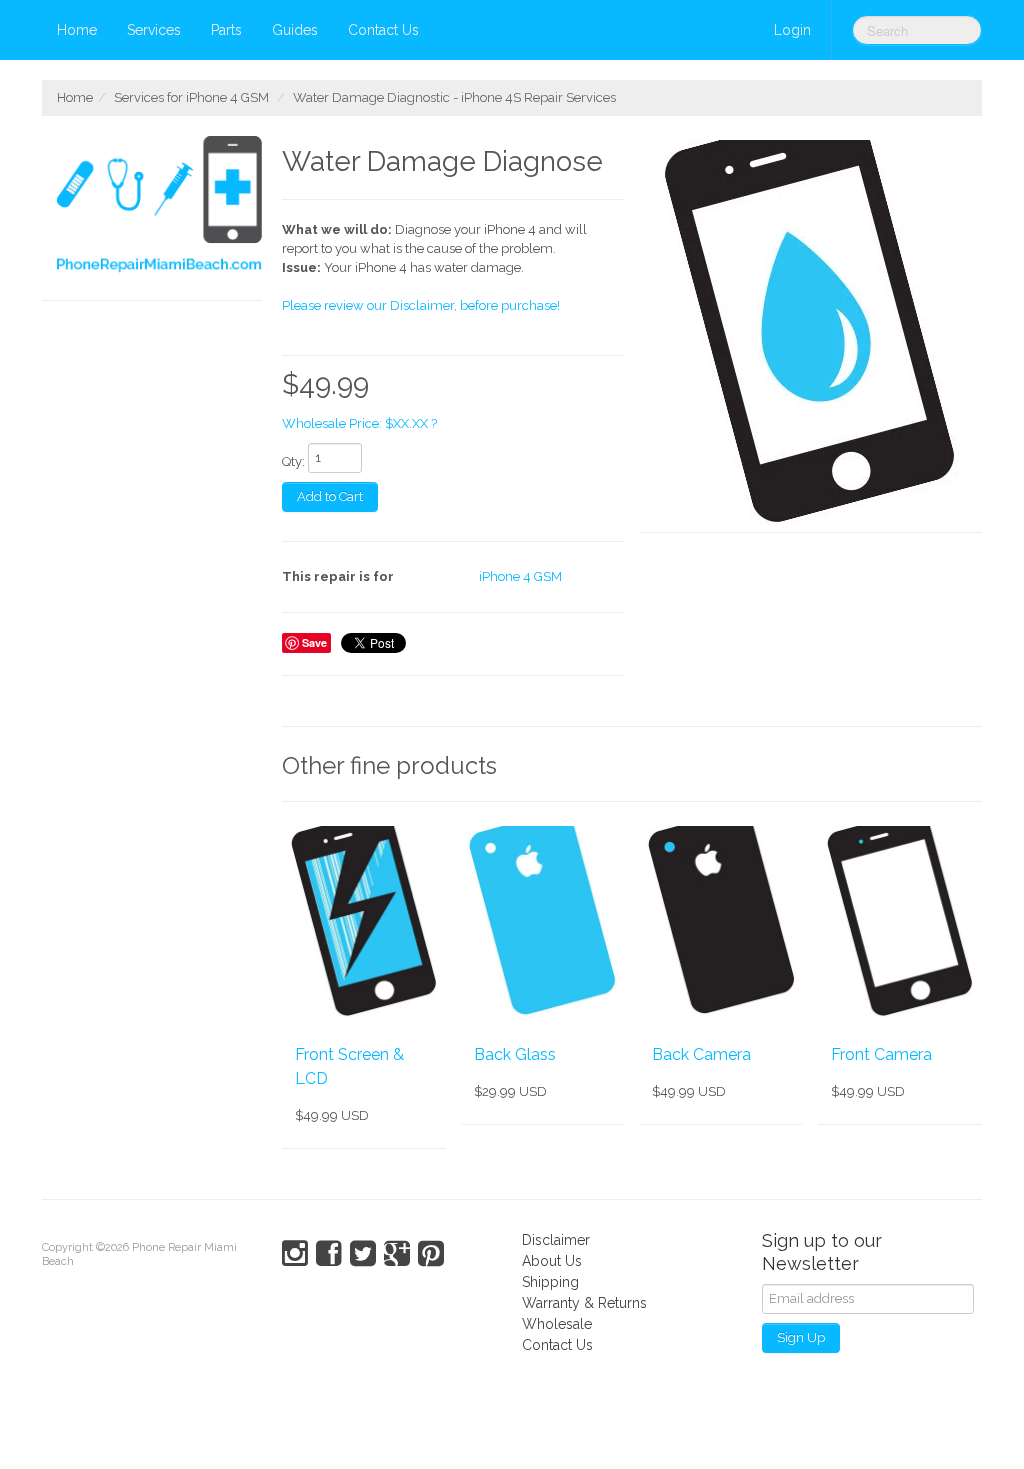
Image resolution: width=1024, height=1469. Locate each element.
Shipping (550, 1282)
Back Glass (515, 1054)
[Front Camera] (900, 922)
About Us (552, 1261)
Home (77, 30)
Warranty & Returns (584, 1303)
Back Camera (701, 1054)
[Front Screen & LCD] (364, 922)
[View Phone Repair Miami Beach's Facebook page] (329, 1254)
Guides (295, 30)
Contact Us (383, 30)
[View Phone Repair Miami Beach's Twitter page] (363, 1254)
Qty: (293, 461)
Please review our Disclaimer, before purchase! (421, 305)
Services (154, 30)
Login (792, 30)
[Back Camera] (721, 922)
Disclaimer (556, 1240)
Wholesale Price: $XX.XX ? (359, 423)
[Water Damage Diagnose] (810, 334)
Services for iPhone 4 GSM (191, 97)
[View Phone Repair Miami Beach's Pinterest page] (431, 1254)
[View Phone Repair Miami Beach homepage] (159, 208)
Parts (226, 30)
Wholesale (557, 1324)
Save (314, 642)
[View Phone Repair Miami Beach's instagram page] (295, 1254)
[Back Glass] (543, 922)
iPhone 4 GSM (520, 576)
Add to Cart (330, 496)
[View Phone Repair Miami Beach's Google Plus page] (397, 1254)
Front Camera (881, 1054)
